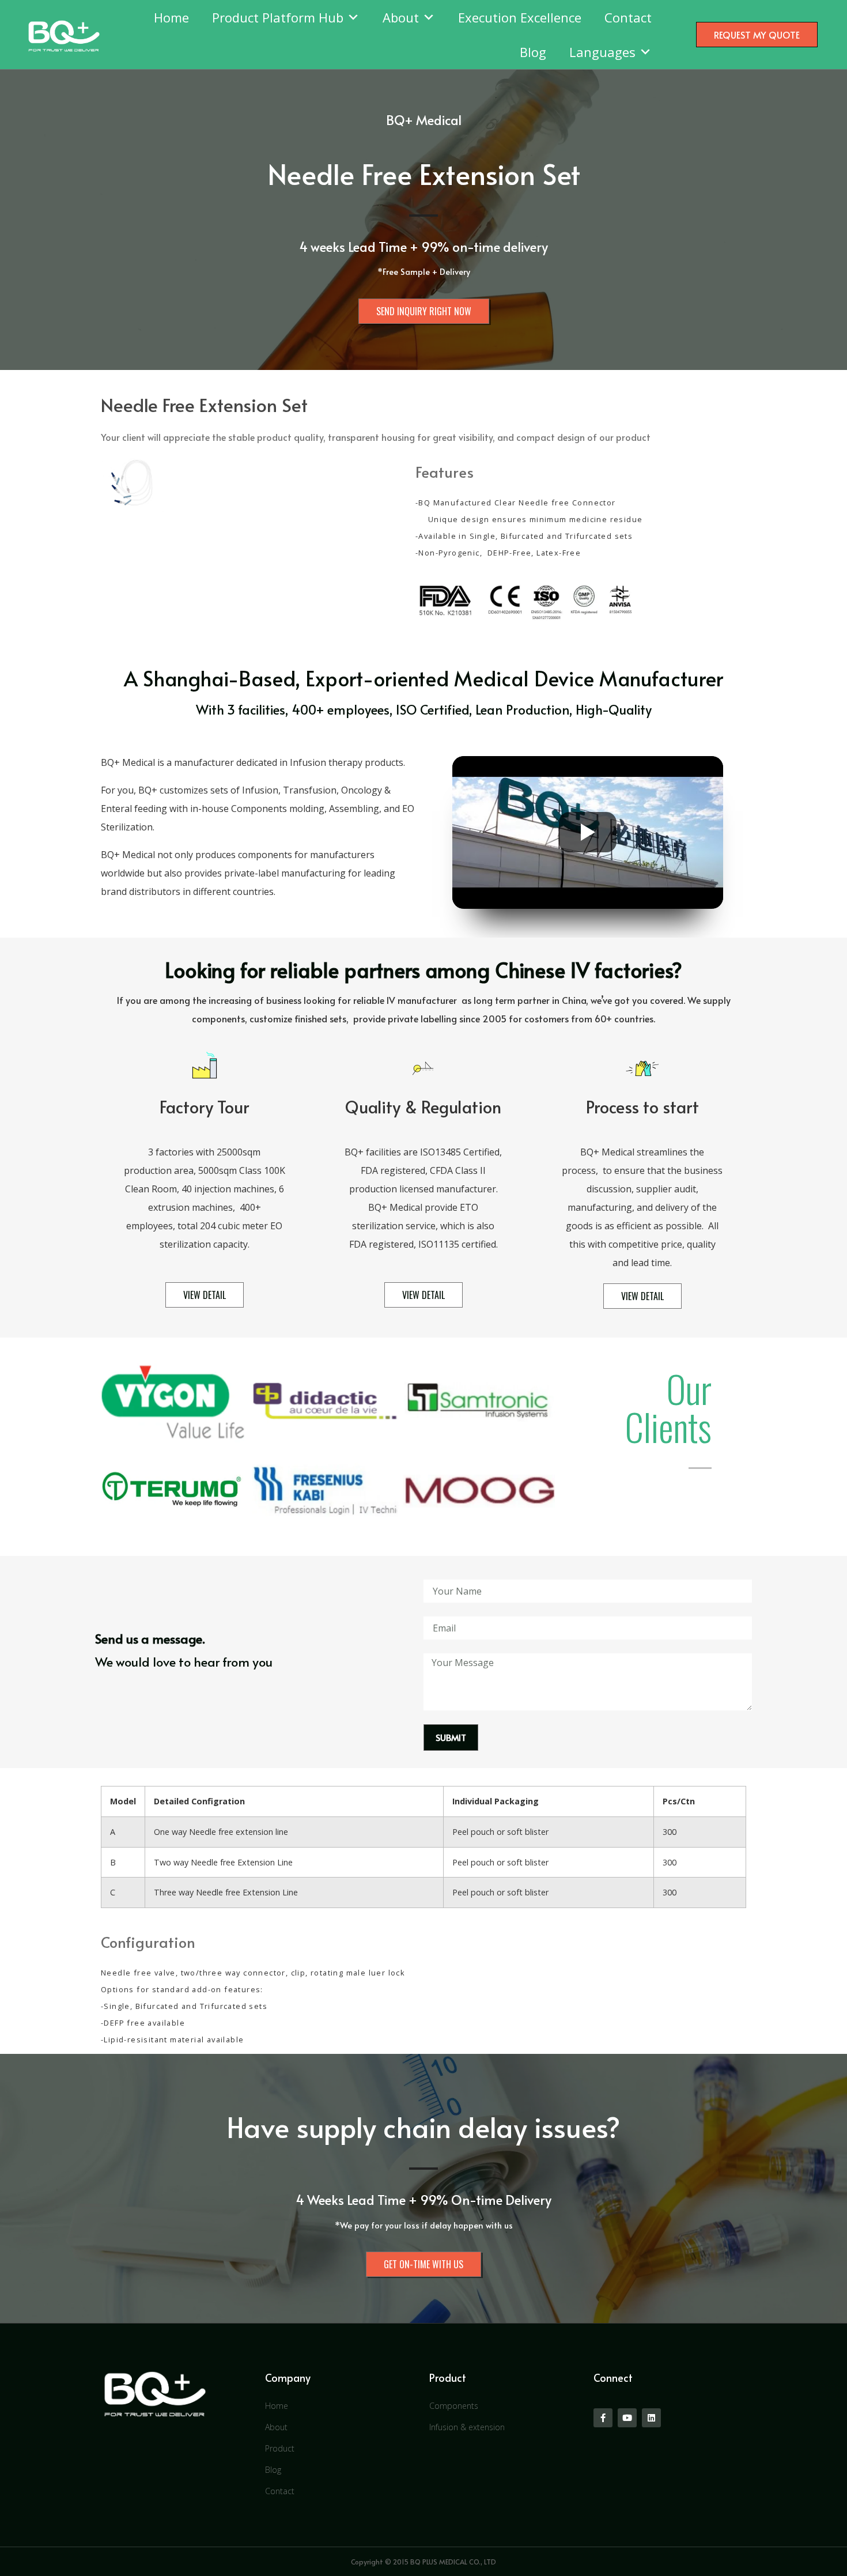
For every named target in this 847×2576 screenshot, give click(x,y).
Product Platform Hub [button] (278, 17)
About (401, 17)
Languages (602, 52)
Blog (533, 52)
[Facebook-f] (603, 2418)
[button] (757, 35)
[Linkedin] (651, 2418)
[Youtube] (627, 2418)
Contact (628, 17)
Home (171, 17)
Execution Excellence (520, 17)
